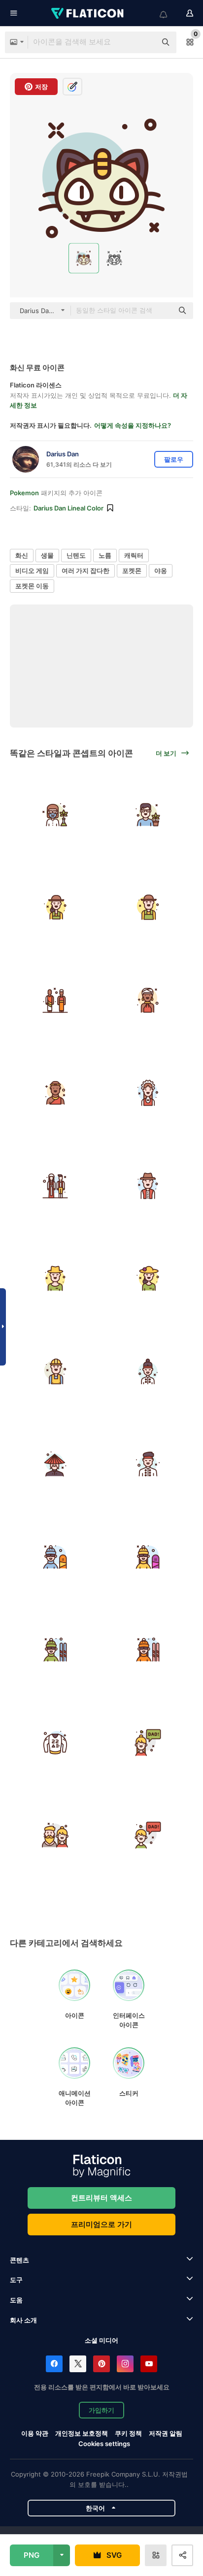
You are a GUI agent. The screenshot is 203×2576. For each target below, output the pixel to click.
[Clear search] (144, 42)
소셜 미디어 (101, 2340)
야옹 (161, 571)
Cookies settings (104, 2444)
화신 (22, 555)
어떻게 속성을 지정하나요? (133, 425)
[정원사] (55, 908)
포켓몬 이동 (32, 586)
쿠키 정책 (128, 2433)
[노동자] (55, 1371)
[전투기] (148, 1371)
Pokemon (24, 493)
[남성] (148, 815)
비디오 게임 (32, 571)
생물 (47, 555)
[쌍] (55, 1000)
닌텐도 (76, 555)
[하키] (55, 1743)
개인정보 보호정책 (82, 2433)
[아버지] (55, 1836)
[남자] (55, 1557)
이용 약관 (35, 2433)
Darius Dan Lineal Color (68, 508)
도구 (16, 2280)
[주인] (55, 1464)
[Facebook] (54, 2364)
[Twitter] (78, 2364)
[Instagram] (125, 2364)
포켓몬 (132, 571)
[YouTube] (149, 2364)
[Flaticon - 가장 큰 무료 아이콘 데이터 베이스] (88, 13)
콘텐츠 (19, 2260)
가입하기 (101, 2410)
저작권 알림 (166, 2433)
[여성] (55, 815)
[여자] (148, 1557)
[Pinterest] (101, 2364)
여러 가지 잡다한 (85, 571)
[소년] (148, 1836)
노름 (105, 555)
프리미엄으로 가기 (101, 2224)
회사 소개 (23, 2320)
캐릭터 (134, 555)
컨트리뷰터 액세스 (101, 2198)
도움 (16, 2300)
